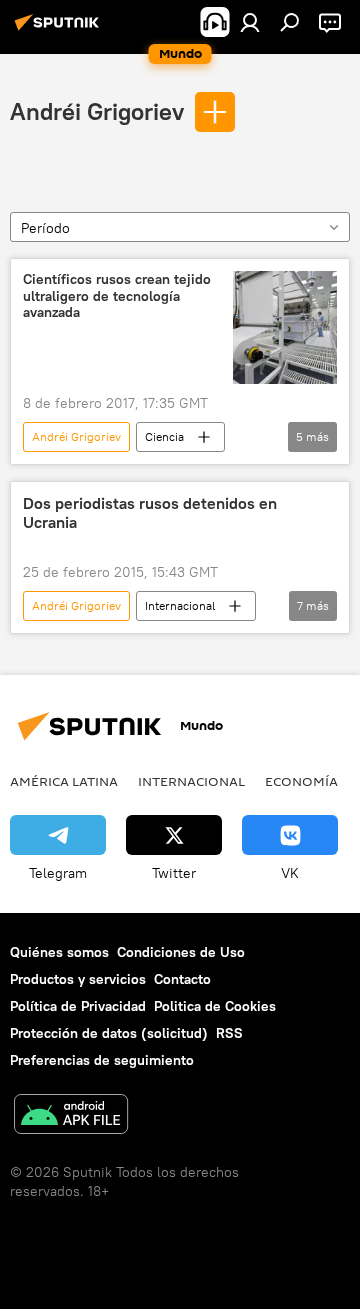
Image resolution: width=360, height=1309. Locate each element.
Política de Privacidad (78, 1006)
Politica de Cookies (215, 1006)
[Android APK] (71, 1116)
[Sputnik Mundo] (60, 30)
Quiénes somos (59, 952)
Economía (301, 781)
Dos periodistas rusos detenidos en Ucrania (150, 513)
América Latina (64, 781)
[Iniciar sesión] (250, 22)
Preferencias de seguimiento (102, 1060)
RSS (229, 1033)
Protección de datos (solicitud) (109, 1033)
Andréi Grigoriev (97, 111)
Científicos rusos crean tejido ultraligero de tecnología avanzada (117, 296)
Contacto (182, 979)
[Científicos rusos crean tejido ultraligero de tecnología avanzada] (285, 327)
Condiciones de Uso (181, 952)
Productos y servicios (78, 979)
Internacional (180, 605)
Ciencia (164, 436)
